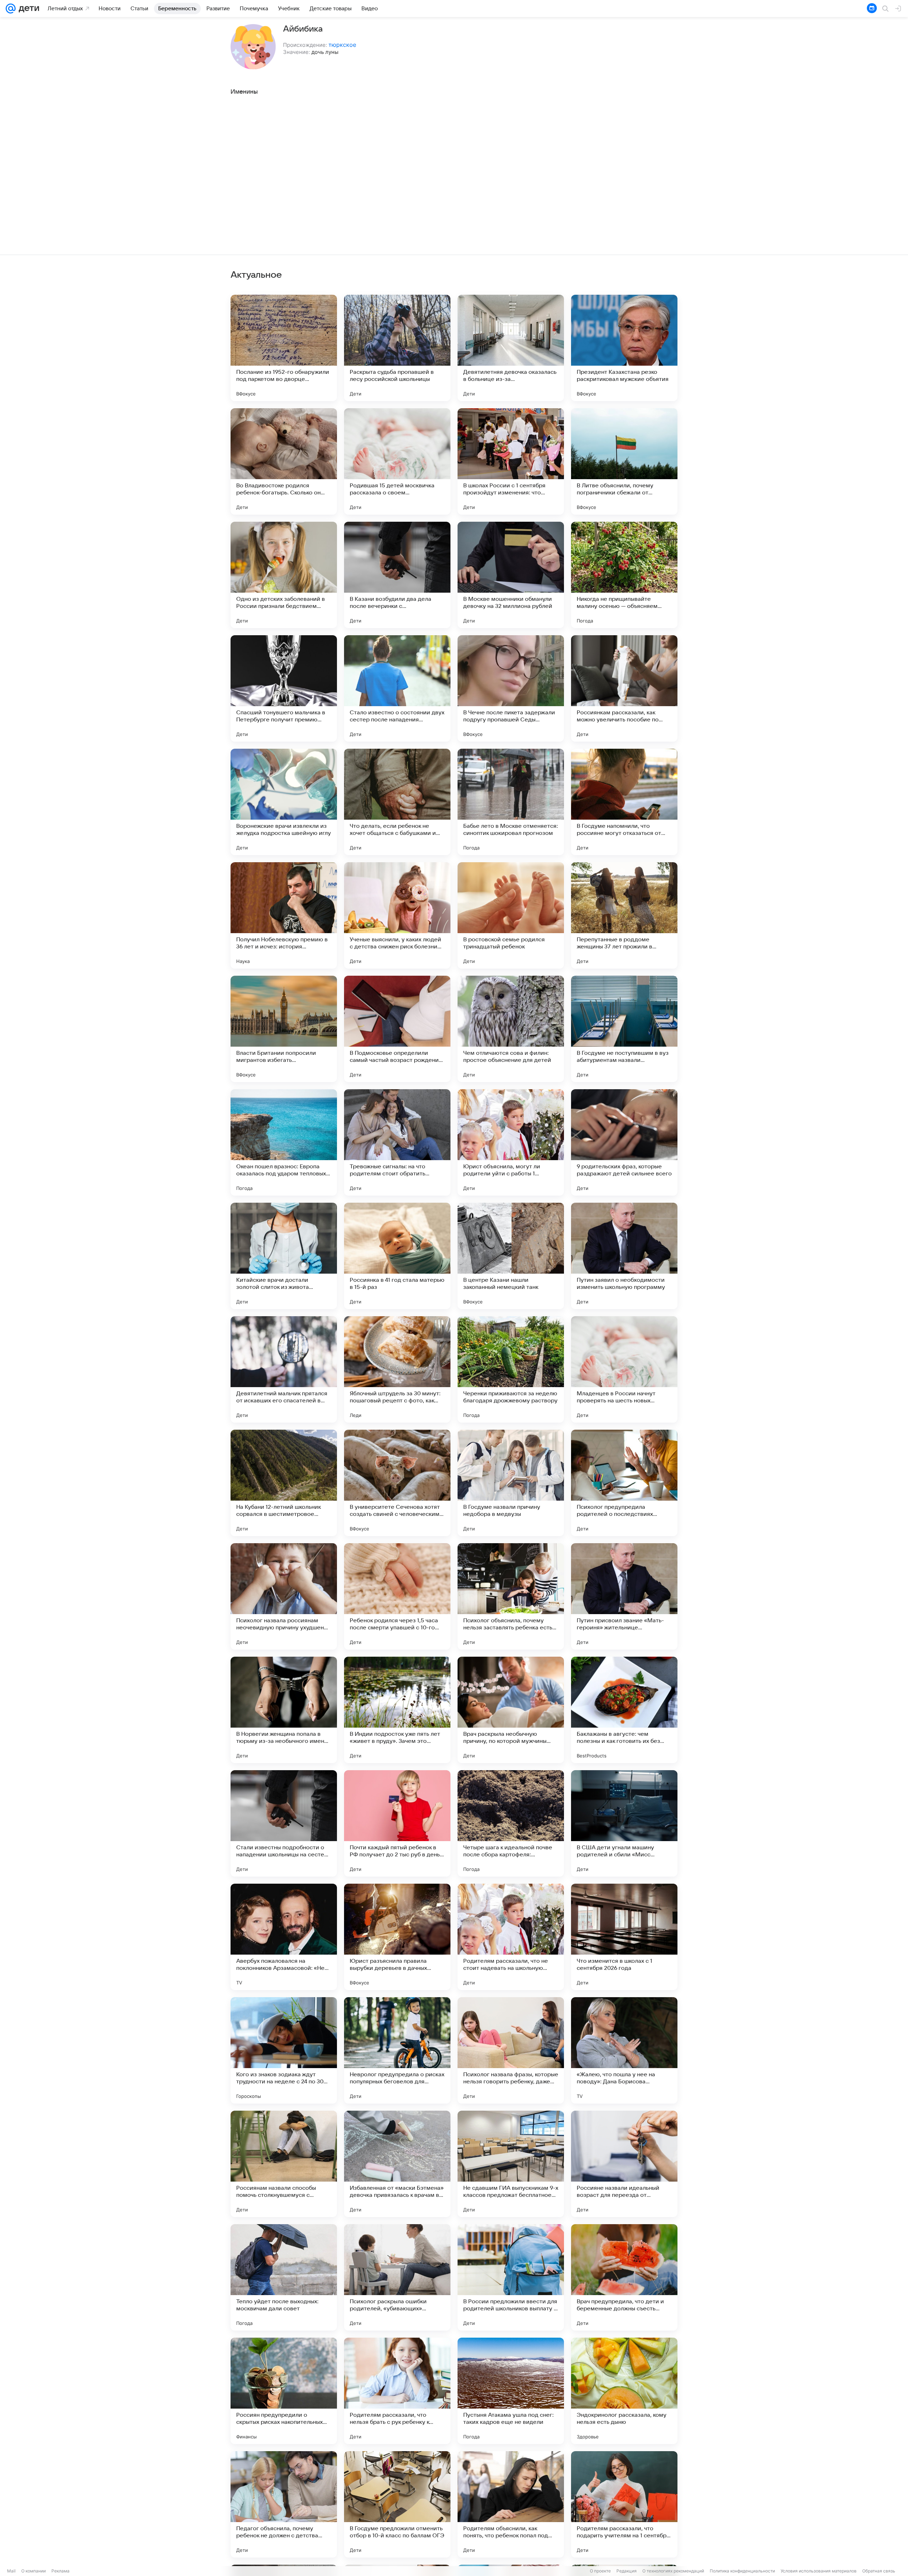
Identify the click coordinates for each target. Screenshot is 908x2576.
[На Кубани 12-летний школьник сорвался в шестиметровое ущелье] (284, 1483)
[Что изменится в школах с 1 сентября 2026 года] (624, 1937)
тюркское (342, 45)
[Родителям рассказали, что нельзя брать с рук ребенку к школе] (397, 2391)
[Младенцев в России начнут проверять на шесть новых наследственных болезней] (624, 1369)
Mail (11, 2571)
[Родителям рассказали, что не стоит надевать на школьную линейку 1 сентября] (511, 1937)
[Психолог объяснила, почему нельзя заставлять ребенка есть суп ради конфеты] (511, 1596)
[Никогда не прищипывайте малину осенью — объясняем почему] (624, 575)
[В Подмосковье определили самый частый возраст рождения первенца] (397, 1029)
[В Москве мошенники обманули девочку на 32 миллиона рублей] (511, 575)
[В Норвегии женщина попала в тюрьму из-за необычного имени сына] (284, 1710)
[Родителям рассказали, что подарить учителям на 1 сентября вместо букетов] (624, 2504)
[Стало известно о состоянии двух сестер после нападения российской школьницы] (397, 688)
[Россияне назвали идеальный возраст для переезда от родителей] (624, 2164)
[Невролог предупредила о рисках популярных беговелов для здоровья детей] (397, 2050)
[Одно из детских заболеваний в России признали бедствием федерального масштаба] (284, 575)
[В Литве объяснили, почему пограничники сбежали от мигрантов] (624, 461)
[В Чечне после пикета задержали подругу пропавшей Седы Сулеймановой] (511, 688)
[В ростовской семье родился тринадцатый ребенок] (511, 915)
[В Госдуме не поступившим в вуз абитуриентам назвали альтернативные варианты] (624, 1029)
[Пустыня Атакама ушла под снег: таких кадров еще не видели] (511, 2391)
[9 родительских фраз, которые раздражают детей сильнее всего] (624, 1142)
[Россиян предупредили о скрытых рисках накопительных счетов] (284, 2391)
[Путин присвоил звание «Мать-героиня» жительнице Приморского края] (624, 1596)
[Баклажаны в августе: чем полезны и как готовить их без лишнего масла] (624, 1710)
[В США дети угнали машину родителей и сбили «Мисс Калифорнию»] (624, 1823)
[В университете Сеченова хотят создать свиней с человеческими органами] (397, 1483)
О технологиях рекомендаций (673, 2571)
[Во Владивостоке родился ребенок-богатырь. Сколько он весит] (284, 461)
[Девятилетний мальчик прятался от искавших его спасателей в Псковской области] (284, 1369)
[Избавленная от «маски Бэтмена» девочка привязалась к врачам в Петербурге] (397, 2164)
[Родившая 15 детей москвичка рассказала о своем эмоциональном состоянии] (397, 461)
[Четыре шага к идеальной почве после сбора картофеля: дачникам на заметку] (511, 1823)
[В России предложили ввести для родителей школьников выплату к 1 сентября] (511, 2277)
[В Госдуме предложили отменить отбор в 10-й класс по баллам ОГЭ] (397, 2504)
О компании (34, 2571)
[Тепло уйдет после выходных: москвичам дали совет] (284, 2277)
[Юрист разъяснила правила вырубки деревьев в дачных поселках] (397, 1937)
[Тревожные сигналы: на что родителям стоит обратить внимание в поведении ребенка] (397, 1142)
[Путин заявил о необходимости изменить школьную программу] (624, 1256)
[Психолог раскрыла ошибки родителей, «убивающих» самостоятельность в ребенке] (397, 2277)
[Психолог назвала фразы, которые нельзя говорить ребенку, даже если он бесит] (511, 2050)
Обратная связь (879, 2571)
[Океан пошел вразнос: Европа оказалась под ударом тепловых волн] (284, 1142)
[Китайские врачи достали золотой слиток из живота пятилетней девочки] (284, 1256)
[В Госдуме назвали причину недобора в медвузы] (511, 1483)
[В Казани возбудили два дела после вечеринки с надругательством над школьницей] (397, 575)
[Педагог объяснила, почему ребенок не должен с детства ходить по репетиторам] (284, 2504)
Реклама (60, 2571)
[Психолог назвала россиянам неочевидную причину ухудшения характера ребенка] (284, 1596)
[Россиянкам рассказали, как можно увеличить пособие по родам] (624, 688)
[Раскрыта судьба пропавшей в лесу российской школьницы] (397, 348)
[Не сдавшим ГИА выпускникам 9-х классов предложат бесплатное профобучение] (511, 2164)
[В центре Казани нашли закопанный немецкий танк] (511, 1256)
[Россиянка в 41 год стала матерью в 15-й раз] (397, 1256)
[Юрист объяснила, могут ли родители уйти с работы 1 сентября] (511, 1142)
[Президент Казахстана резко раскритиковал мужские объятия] (624, 348)
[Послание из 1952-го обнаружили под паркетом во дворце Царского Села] (284, 348)
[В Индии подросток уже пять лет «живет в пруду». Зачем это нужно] (397, 1710)
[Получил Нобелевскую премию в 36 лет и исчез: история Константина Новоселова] (284, 915)
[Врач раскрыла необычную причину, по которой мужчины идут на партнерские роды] (511, 1710)
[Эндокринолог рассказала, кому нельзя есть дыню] (624, 2391)
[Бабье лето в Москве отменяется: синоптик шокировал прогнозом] (511, 802)
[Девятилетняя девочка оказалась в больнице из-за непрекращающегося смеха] (511, 348)
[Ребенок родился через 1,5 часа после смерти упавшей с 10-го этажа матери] (397, 1596)
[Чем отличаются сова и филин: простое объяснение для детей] (511, 1029)
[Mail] (11, 9)
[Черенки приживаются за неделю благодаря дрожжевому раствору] (511, 1369)
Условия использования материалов (819, 2571)
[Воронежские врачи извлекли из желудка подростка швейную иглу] (284, 802)
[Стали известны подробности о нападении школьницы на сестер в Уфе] (284, 1823)
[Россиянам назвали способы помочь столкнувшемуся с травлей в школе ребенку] (284, 2164)
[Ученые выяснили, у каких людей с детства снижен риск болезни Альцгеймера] (397, 915)
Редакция (627, 2571)
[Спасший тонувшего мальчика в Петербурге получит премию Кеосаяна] (284, 688)
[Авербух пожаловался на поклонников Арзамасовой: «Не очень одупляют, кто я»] (284, 1937)
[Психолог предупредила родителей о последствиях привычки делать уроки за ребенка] (624, 1483)
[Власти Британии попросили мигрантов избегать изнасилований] (284, 1029)
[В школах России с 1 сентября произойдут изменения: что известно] (511, 461)
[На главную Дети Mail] (27, 9)
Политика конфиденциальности (742, 2571)
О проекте (600, 2571)
